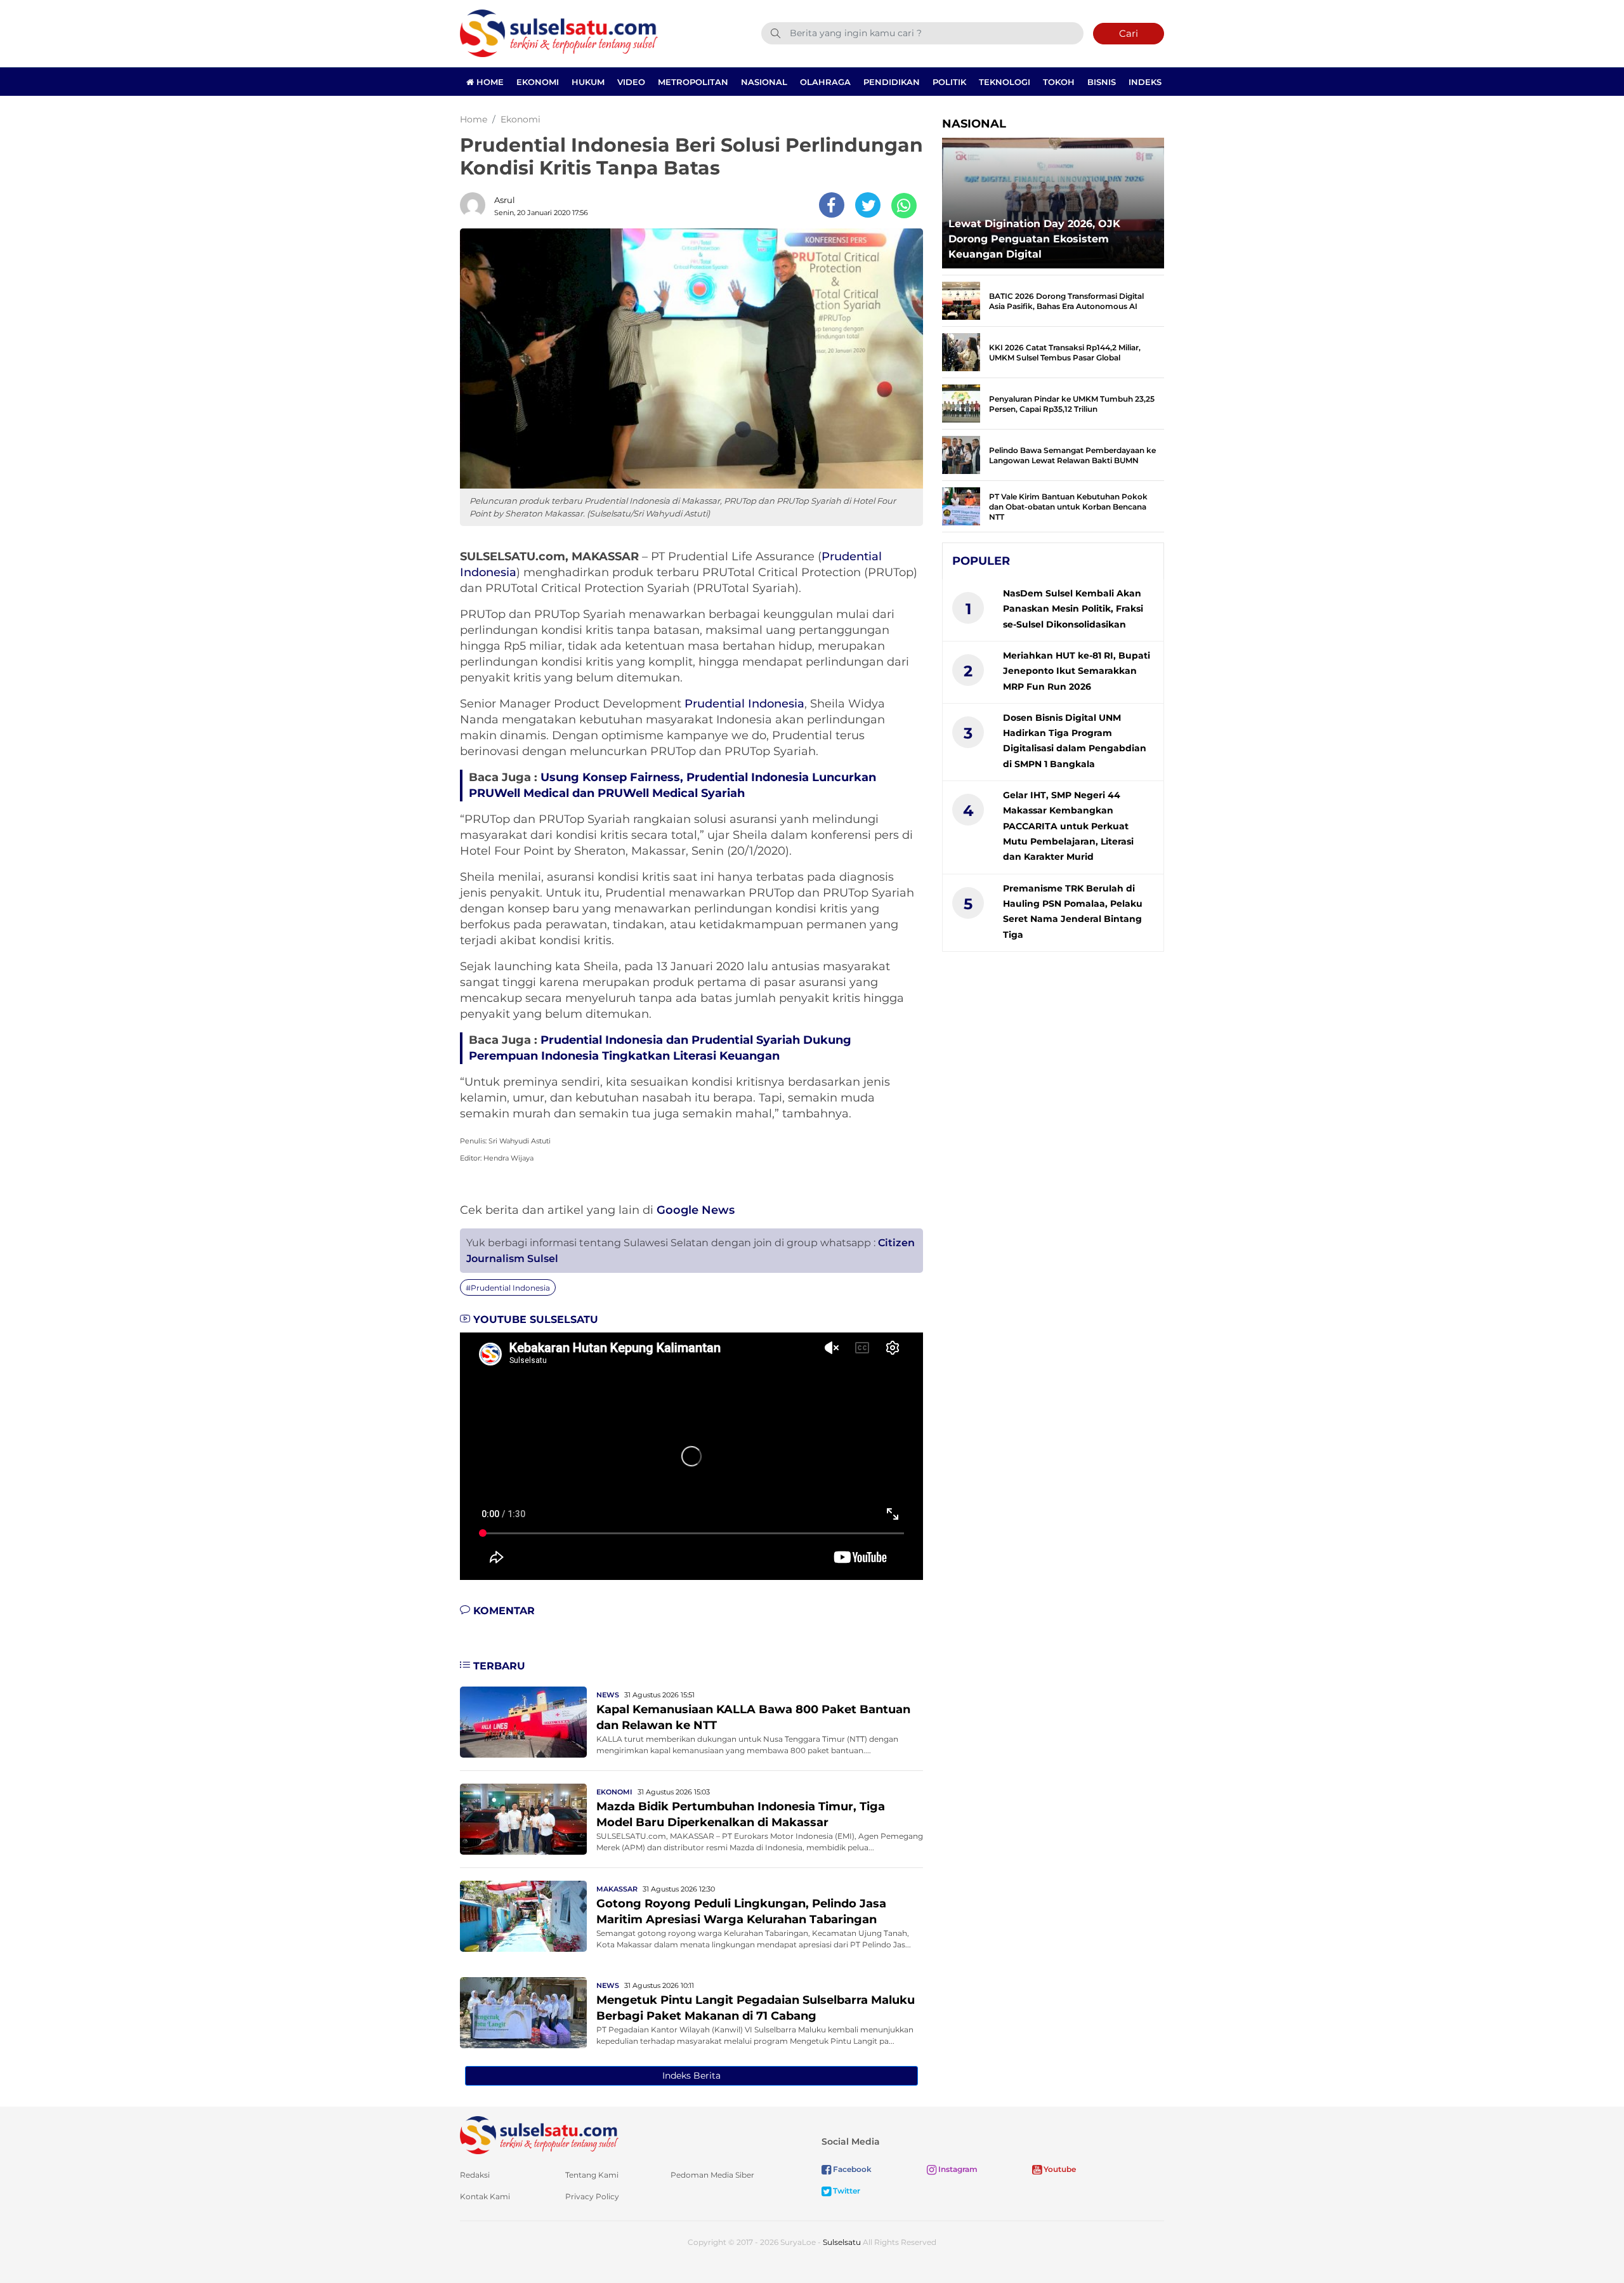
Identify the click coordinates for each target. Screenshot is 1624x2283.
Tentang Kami (592, 2175)
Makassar (617, 1889)
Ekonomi (538, 82)
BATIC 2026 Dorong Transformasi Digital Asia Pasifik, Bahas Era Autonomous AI (1066, 301)
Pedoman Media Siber (712, 2175)
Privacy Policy (592, 2196)
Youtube (1059, 2169)
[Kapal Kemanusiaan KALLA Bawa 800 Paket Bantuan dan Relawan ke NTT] (523, 1721)
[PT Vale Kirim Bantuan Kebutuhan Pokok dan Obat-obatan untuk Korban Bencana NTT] (961, 505)
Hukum (588, 82)
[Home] (559, 33)
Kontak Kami (485, 2196)
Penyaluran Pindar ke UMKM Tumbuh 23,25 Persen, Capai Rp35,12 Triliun (1072, 404)
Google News (696, 1210)
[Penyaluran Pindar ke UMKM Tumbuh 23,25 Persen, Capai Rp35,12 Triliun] (961, 403)
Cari (1129, 33)
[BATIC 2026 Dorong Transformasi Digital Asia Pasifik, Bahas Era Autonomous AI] (961, 300)
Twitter (846, 2191)
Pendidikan (892, 82)
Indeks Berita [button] (691, 2076)
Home (489, 82)
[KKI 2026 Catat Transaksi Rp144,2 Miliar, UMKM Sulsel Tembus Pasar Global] (961, 351)
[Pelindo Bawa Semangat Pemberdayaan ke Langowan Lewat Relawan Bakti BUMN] (961, 454)
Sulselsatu (842, 2242)
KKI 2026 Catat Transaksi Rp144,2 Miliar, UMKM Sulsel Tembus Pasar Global (1065, 352)
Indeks (1145, 82)
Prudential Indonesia (744, 704)
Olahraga (825, 82)
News (608, 1695)
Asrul (505, 200)
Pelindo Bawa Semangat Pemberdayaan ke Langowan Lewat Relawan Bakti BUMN (1072, 455)
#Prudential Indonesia (508, 1288)
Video (631, 82)
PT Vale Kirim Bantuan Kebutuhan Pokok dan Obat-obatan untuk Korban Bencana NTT (1068, 507)
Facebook (851, 2169)
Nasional (764, 82)
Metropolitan (693, 82)
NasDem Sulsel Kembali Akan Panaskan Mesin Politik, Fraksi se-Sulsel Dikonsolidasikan (1073, 609)
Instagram (957, 2169)
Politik (949, 82)
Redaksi (475, 2175)
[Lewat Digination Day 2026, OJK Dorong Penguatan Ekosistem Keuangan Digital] (1053, 200)
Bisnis (1102, 82)
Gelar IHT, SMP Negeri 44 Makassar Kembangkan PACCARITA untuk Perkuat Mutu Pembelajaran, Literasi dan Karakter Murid (1068, 826)
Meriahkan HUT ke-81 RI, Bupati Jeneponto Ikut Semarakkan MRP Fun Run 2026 (1077, 671)
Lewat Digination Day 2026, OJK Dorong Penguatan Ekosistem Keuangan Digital (1034, 239)
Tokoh (1059, 82)
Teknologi (1005, 82)
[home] (539, 2134)
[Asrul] (476, 205)
